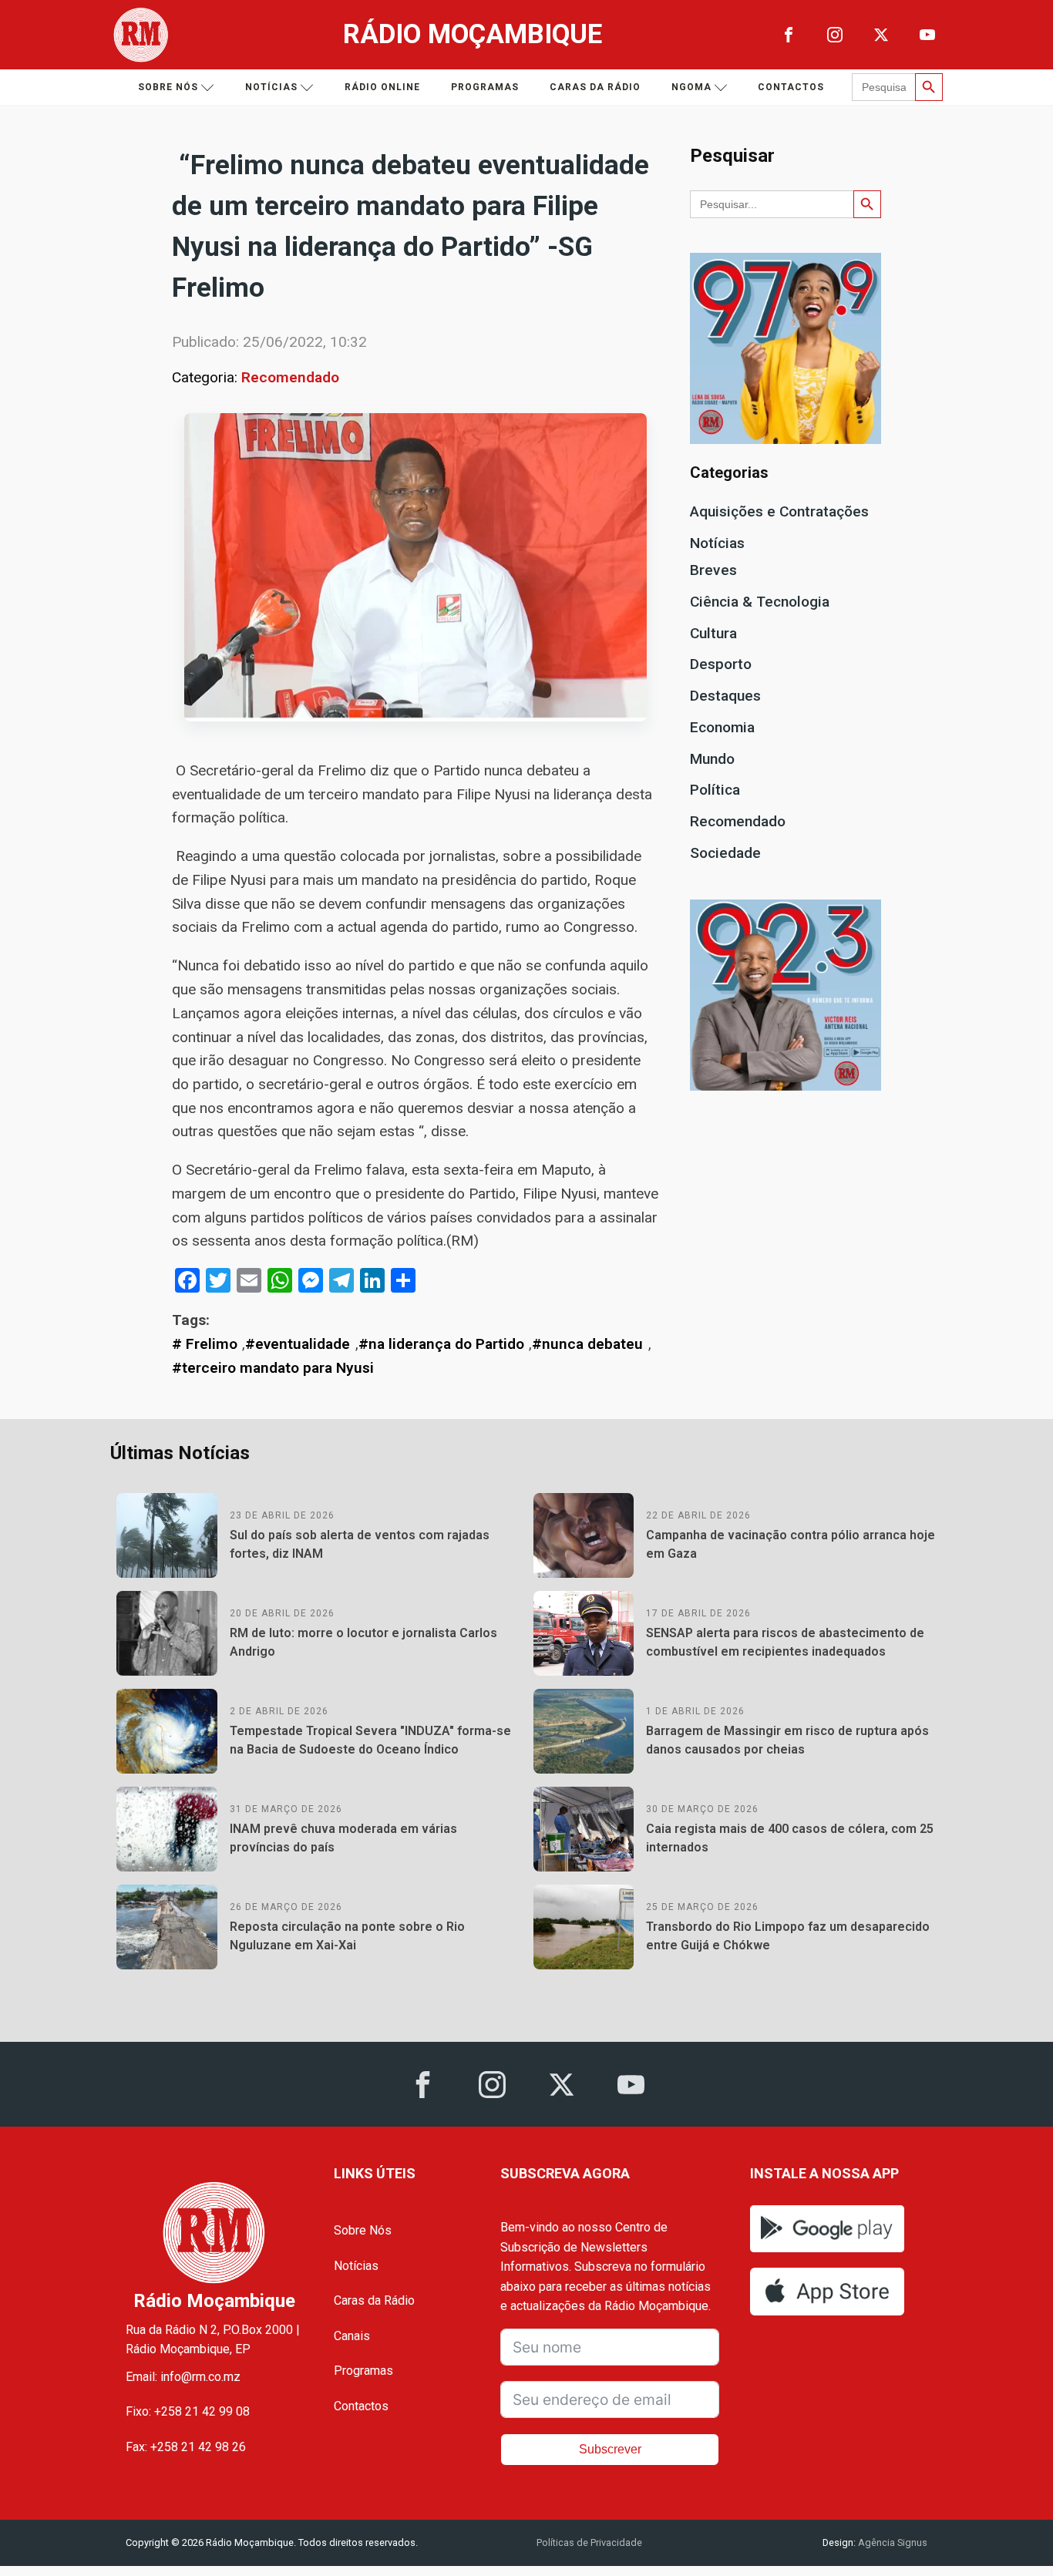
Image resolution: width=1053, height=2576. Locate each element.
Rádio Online (382, 87)
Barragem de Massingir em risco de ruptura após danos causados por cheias (787, 1740)
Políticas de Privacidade (589, 2542)
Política (715, 790)
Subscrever (610, 2449)
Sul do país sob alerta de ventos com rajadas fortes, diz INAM (360, 1544)
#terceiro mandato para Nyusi (273, 1368)
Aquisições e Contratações (779, 511)
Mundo (712, 759)
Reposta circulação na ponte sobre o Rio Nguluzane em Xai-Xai (347, 1936)
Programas (485, 87)
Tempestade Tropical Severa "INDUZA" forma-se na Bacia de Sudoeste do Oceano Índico (370, 1740)
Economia (722, 727)
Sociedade (725, 853)
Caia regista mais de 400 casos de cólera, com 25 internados (790, 1838)
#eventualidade (298, 1344)
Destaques (725, 696)
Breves (713, 570)
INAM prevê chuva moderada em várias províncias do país (343, 1838)
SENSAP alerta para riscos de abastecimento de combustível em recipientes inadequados (785, 1642)
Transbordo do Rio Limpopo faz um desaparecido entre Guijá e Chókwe (788, 1936)
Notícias (271, 87)
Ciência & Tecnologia (760, 602)
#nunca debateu (587, 1344)
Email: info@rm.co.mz (183, 2377)
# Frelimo (205, 1344)
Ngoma (691, 87)
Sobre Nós (363, 2230)
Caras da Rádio (595, 87)
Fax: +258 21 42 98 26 (186, 2447)
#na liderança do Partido (441, 1344)
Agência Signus (892, 2542)
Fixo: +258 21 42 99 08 (188, 2411)
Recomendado (290, 377)
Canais (352, 2336)
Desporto (721, 664)
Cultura (713, 633)
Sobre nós (168, 87)
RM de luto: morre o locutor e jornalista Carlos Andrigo (363, 1642)
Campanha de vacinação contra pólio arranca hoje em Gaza (791, 1544)
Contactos (791, 87)
